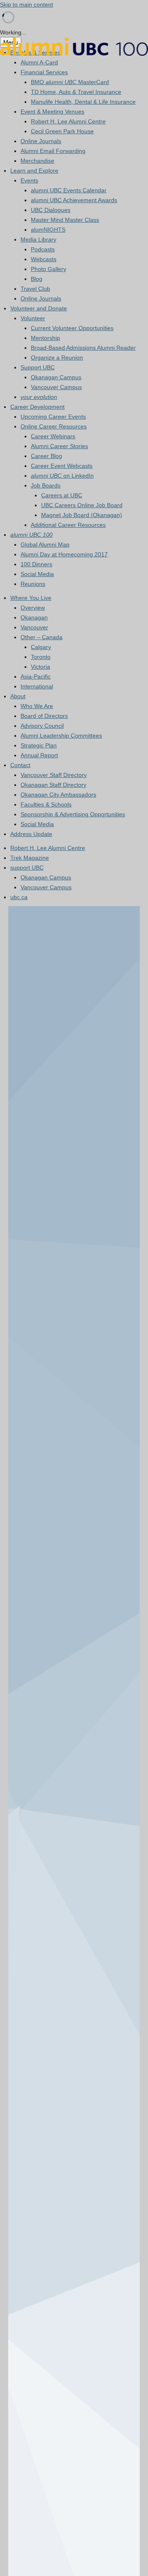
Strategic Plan (39, 745)
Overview (33, 608)
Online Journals (41, 141)
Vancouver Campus (56, 387)
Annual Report (39, 755)
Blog (37, 279)
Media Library (38, 239)
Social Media (37, 574)
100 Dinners (36, 564)
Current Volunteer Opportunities (72, 328)
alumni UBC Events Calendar (69, 190)
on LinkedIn (62, 476)
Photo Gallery (49, 269)
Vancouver (34, 627)
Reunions (33, 584)
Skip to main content (27, 5)
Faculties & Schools (46, 804)
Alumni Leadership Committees (61, 736)
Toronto (41, 657)
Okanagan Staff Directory (53, 785)
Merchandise (37, 161)
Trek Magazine (30, 858)
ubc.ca (19, 897)
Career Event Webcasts (62, 466)
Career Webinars (53, 436)
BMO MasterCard (70, 82)
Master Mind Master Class (65, 220)
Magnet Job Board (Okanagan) (82, 515)
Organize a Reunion (57, 358)
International (37, 686)
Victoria (40, 667)
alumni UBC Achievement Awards (74, 200)
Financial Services (44, 72)
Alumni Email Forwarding (53, 151)
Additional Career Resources (68, 525)
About (18, 696)
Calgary (41, 647)
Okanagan (34, 617)
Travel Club (35, 289)
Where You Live (31, 598)
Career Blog (46, 456)
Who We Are (37, 706)
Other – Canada (42, 637)
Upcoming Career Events (53, 417)
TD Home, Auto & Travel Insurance (76, 92)
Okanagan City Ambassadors (58, 795)
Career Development (37, 407)
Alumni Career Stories (59, 446)
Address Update (31, 834)
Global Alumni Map (45, 544)
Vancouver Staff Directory (54, 775)
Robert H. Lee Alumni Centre (68, 121)
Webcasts (44, 259)
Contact (20, 765)
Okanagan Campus (56, 377)
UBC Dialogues (51, 210)
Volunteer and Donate (39, 308)
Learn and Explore (34, 171)
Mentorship (45, 338)
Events (29, 180)
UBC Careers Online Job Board (82, 505)
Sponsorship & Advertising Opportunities (73, 814)
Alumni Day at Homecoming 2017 (64, 554)
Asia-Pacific (36, 676)
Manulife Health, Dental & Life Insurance (83, 102)
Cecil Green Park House (62, 131)
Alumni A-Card (39, 62)
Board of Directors (44, 716)
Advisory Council (42, 726)
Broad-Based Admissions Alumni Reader (83, 348)
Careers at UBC (62, 495)
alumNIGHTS (48, 230)
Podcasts (43, 249)
